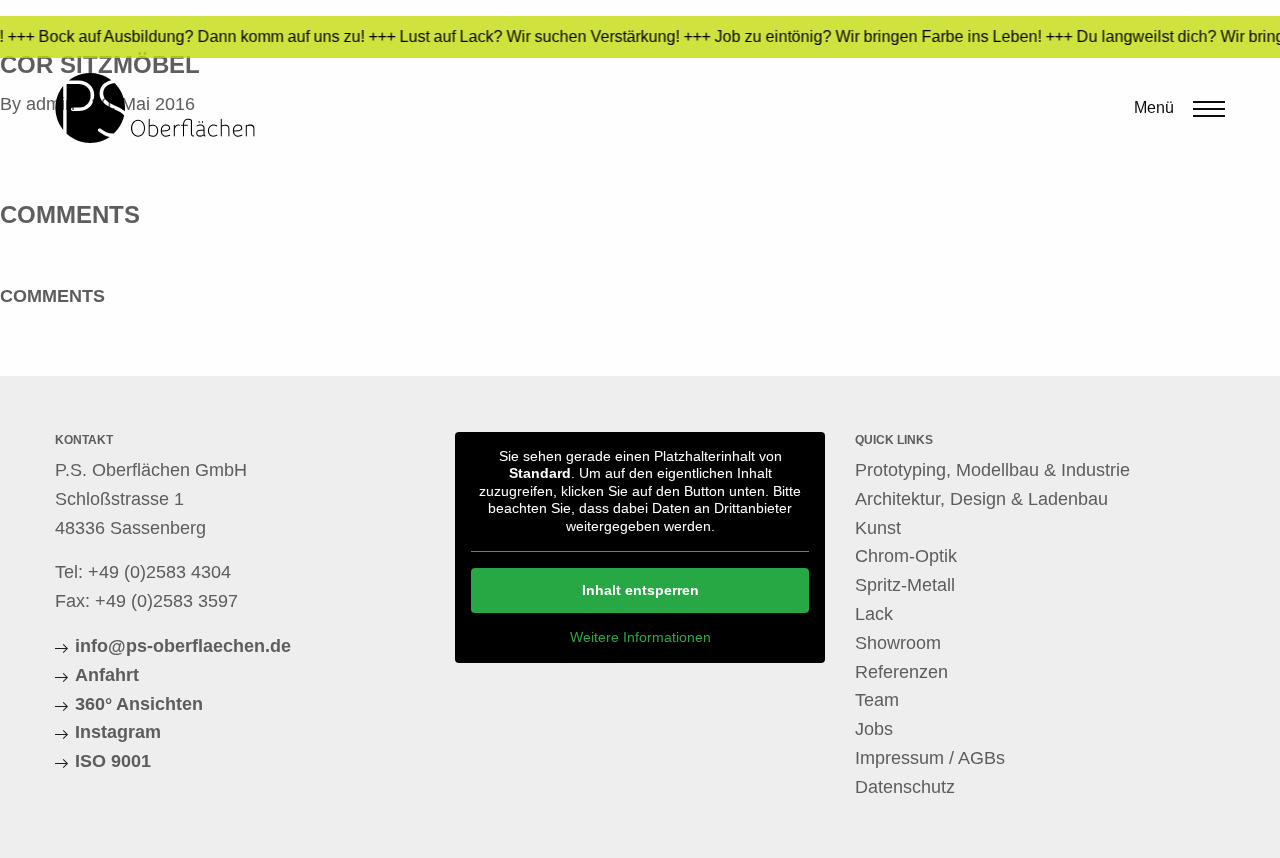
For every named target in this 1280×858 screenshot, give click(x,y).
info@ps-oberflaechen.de (183, 646)
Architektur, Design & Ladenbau (981, 499)
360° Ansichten (139, 704)
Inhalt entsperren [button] (640, 590)
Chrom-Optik (906, 556)
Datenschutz (905, 787)
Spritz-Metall (905, 585)
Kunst (878, 528)
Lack (874, 614)
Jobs (874, 729)
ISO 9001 (113, 761)
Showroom (898, 643)
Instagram (118, 732)
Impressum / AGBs (930, 758)
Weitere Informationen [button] (640, 637)
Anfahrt (107, 675)
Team (877, 700)
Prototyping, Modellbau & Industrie (992, 470)
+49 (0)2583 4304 (159, 572)
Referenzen (901, 672)
